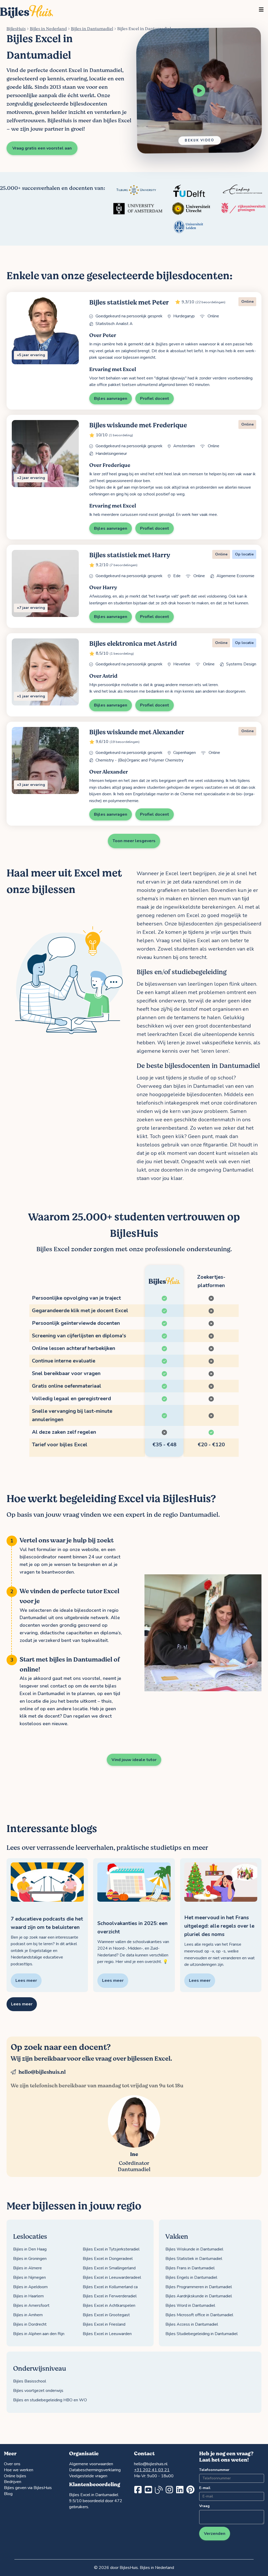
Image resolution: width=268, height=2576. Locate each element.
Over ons (12, 2464)
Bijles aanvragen (111, 399)
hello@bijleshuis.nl (42, 2072)
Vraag (204, 2506)
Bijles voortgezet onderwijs (38, 2391)
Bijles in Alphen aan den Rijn (39, 2334)
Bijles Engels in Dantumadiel (191, 2277)
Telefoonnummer (213, 2470)
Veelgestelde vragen (88, 2476)
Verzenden (215, 2534)
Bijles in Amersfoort (31, 2305)
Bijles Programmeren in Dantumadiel (199, 2287)
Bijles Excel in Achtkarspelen (109, 2305)
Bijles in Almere (27, 2268)
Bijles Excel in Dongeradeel (108, 2259)
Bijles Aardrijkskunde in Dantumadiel (199, 2296)
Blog (8, 2494)
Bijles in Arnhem (28, 2315)
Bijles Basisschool (30, 2381)
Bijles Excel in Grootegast (106, 2315)
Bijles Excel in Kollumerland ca (110, 2287)
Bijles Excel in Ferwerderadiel (110, 2296)
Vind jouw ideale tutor (134, 1760)
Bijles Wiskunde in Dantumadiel (194, 2249)
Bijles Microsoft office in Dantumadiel (199, 2315)
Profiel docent (155, 399)
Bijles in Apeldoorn (30, 2287)
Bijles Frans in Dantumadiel (190, 2268)
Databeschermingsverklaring (95, 2470)
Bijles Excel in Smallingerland (109, 2268)
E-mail (205, 2488)
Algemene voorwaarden (91, 2464)
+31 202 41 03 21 (152, 2470)
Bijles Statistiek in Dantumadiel (194, 2259)
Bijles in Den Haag (30, 2249)
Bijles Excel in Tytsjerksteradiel (111, 2249)
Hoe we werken (19, 2470)
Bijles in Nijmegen (29, 2277)
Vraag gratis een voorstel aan (42, 148)
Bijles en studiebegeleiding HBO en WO (50, 2400)
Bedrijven (13, 2482)
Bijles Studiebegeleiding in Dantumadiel (202, 2334)
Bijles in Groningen (30, 2259)
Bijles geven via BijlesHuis (28, 2488)
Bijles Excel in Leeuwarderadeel (112, 2277)
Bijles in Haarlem (28, 2296)
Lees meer (22, 2004)
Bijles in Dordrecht (30, 2324)
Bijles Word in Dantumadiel (190, 2305)
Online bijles (15, 2476)
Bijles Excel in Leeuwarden (107, 2334)
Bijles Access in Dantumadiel (192, 2324)
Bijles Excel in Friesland (104, 2324)
